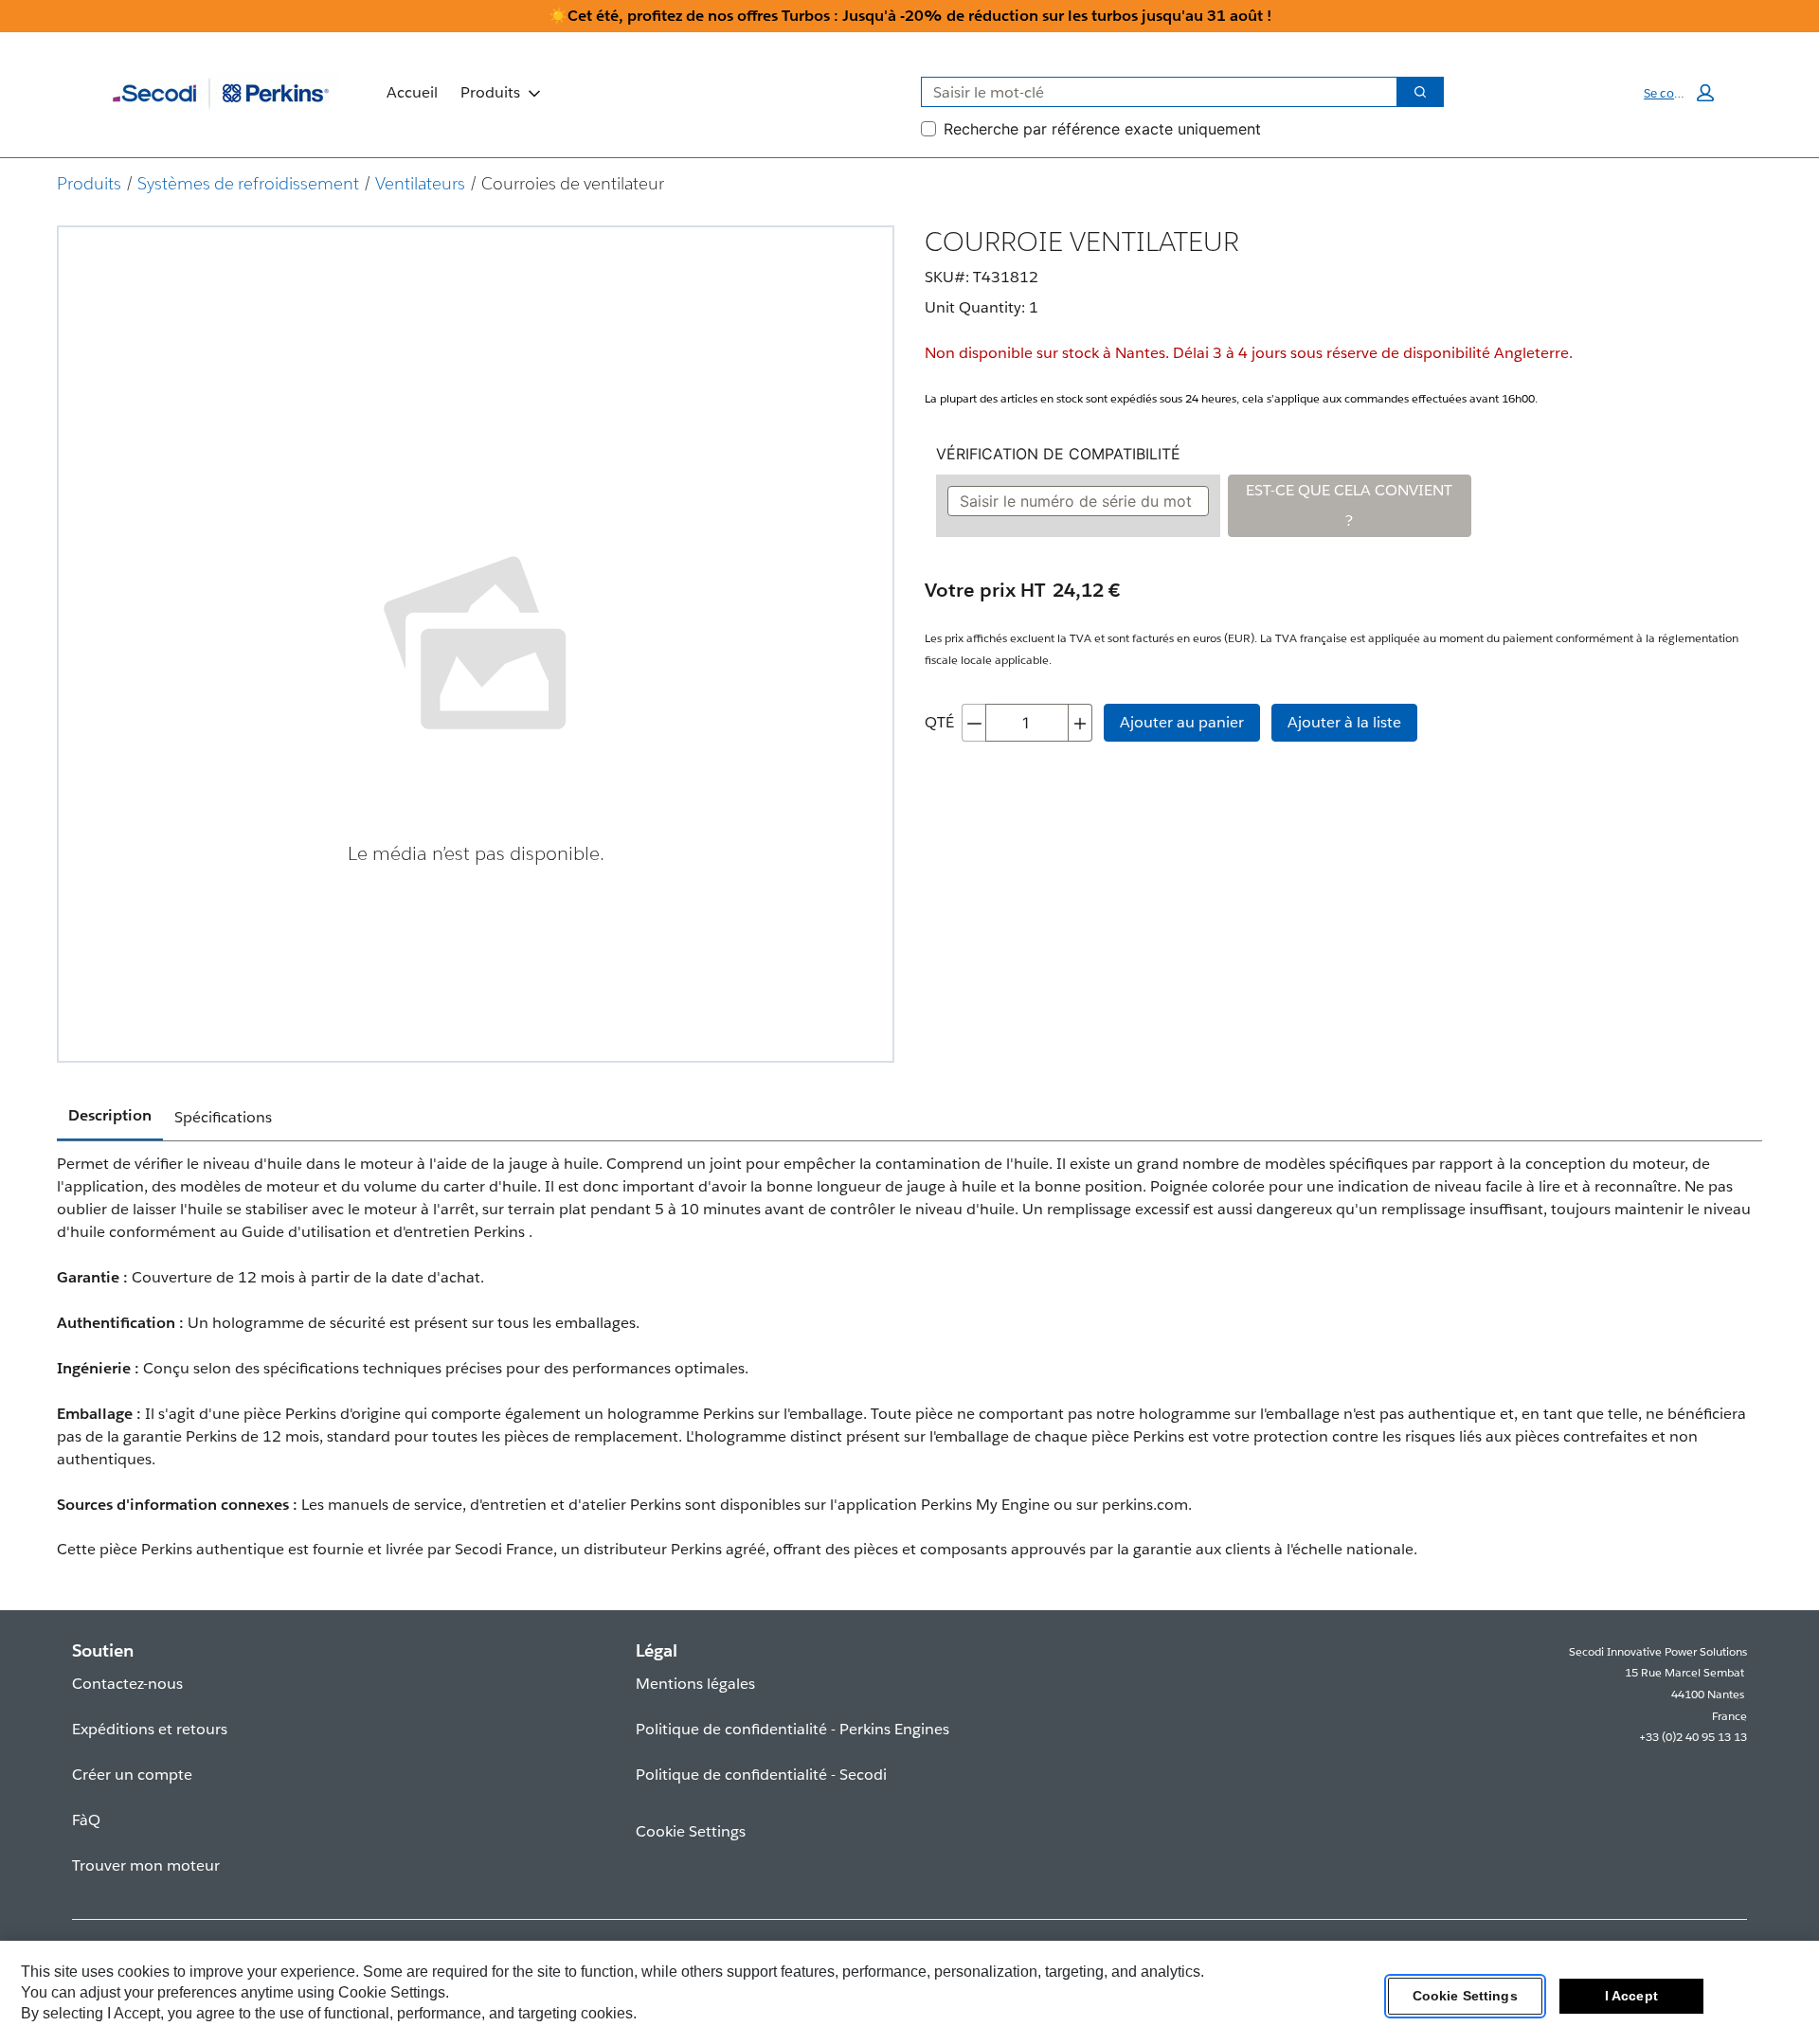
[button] (1679, 93)
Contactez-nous (127, 1684)
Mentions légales (695, 1684)
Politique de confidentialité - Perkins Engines (792, 1729)
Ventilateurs (420, 183)
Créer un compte (132, 1775)
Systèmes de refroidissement (248, 183)
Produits (490, 92)
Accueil (412, 92)
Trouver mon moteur (146, 1865)
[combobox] (1152, 92)
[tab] (110, 1117)
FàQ (86, 1820)
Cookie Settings (1465, 1996)
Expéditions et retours (150, 1729)
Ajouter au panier (1182, 722)
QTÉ (939, 722)
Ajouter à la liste (1344, 722)
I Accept (1631, 1996)
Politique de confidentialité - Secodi (761, 1775)
